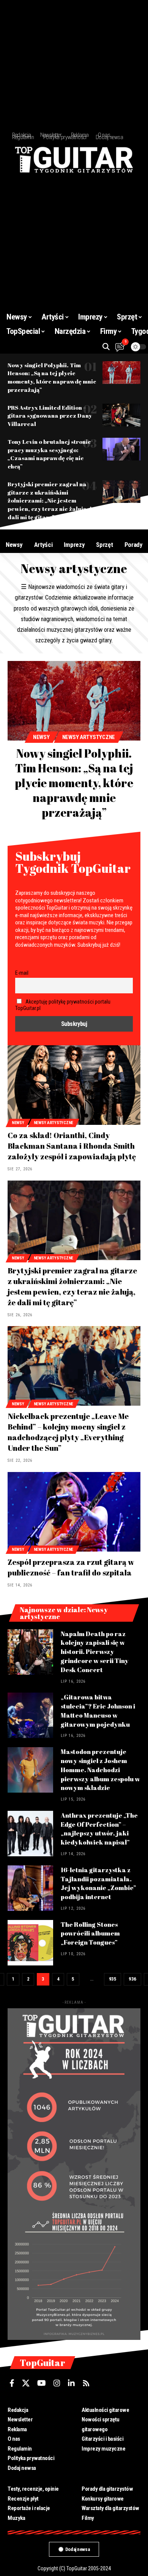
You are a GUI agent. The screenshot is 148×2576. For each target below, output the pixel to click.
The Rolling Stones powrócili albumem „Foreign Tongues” (90, 1933)
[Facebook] (12, 2383)
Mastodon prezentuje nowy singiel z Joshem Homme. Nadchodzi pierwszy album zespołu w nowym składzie (100, 1770)
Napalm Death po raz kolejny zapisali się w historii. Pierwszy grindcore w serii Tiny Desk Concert (95, 1652)
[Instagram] (57, 2383)
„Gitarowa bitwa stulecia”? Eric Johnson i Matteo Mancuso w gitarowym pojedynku (98, 1710)
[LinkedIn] (71, 2383)
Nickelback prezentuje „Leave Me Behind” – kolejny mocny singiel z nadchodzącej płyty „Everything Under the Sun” (68, 1432)
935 (113, 1979)
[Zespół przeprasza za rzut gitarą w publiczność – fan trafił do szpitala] (74, 1512)
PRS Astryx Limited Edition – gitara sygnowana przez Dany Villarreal (50, 416)
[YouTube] (42, 2383)
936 (132, 1979)
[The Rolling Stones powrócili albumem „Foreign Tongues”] (30, 1943)
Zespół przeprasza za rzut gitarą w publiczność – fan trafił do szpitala (71, 1567)
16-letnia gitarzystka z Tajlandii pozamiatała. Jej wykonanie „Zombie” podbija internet (98, 1883)
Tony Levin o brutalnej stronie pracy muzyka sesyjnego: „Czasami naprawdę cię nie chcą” (49, 454)
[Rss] (86, 2383)
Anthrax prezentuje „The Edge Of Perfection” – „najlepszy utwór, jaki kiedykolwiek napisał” (99, 1829)
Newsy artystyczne (89, 737)
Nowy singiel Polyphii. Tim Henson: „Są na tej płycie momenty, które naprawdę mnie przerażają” (52, 377)
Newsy (41, 737)
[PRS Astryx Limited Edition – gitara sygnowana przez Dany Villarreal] (121, 415)
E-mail (22, 973)
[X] (26, 2383)
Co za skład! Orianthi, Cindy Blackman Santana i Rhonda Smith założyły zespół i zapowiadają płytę (72, 1146)
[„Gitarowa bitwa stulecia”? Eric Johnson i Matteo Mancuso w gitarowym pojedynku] (30, 1715)
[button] (106, 347)
